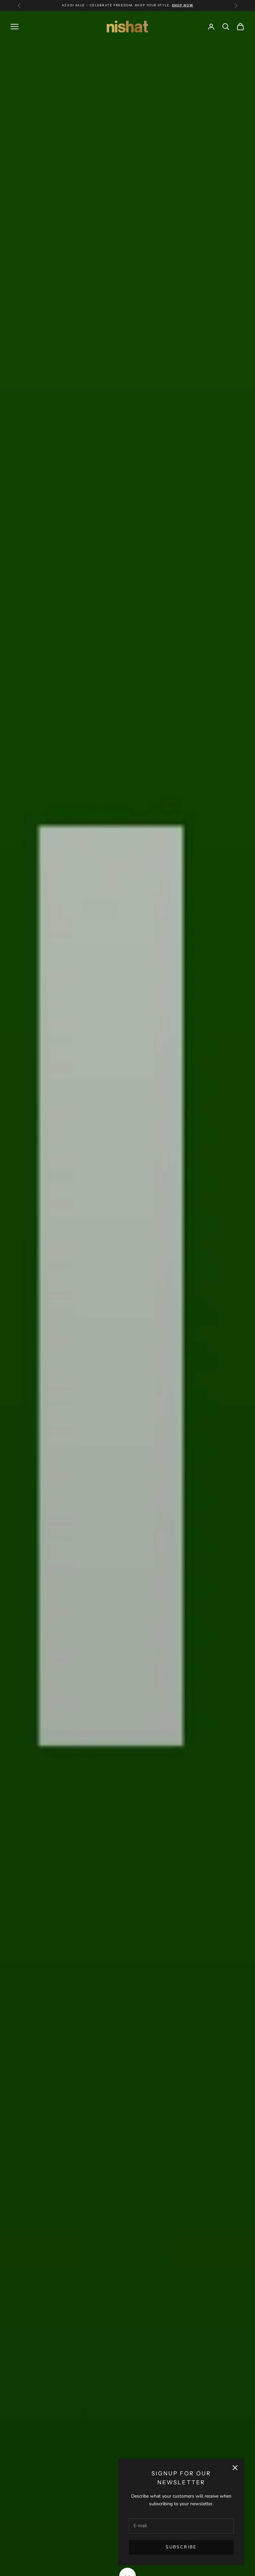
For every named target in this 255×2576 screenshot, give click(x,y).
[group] (127, 1293)
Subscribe (181, 2547)
